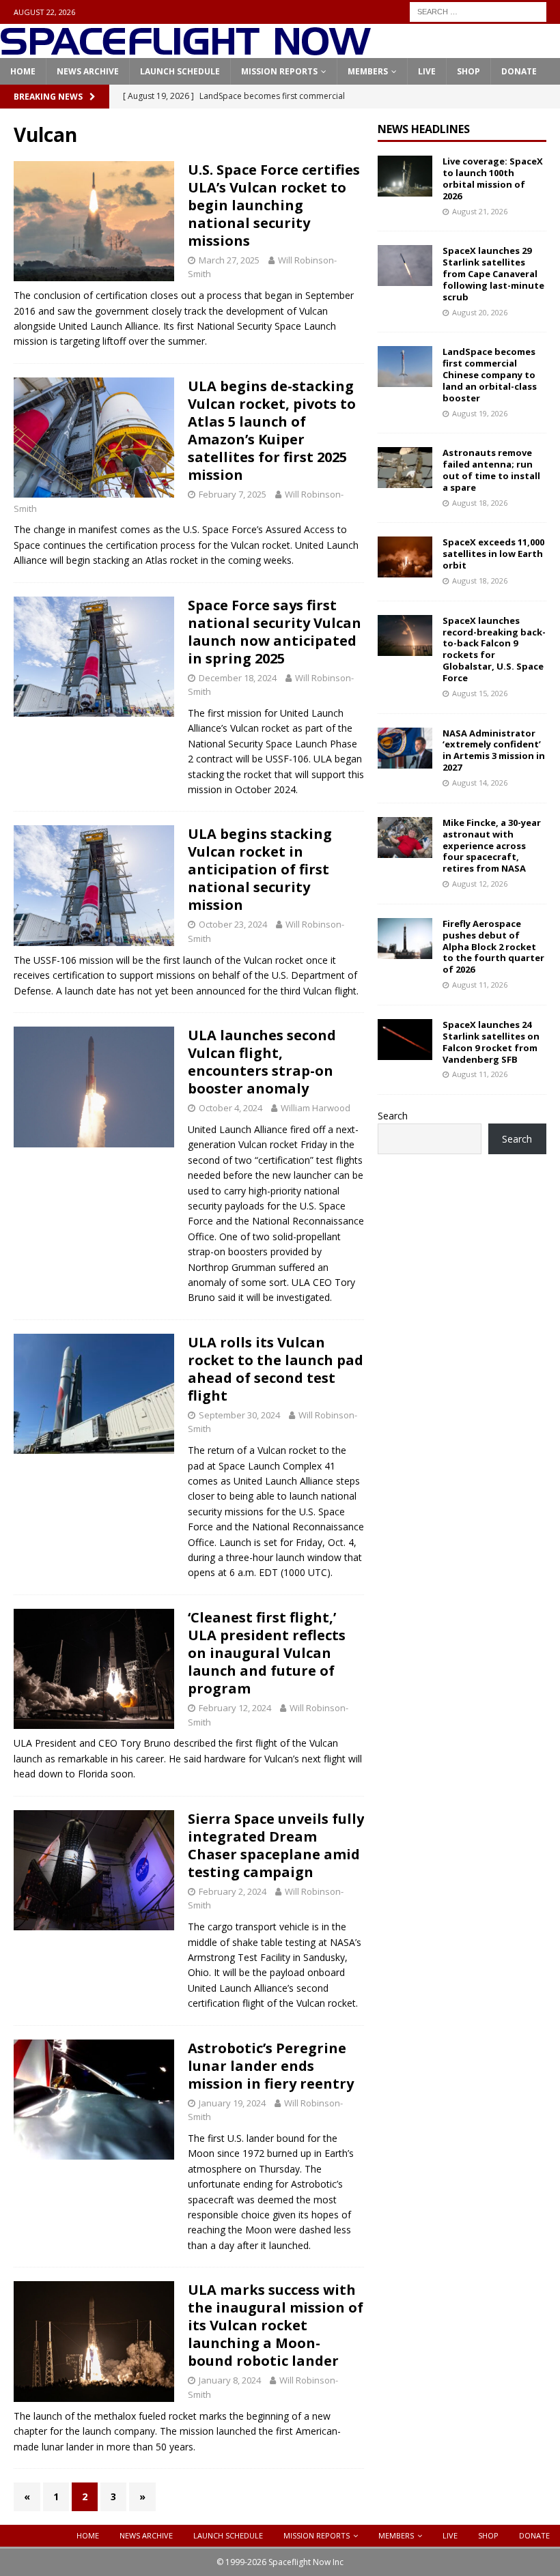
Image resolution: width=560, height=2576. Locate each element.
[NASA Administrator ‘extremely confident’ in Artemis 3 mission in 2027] (405, 748)
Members (368, 71)
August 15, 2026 (480, 693)
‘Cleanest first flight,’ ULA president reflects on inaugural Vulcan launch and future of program (267, 1653)
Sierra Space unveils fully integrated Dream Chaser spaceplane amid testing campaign (276, 1845)
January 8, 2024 (230, 2380)
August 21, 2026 (480, 211)
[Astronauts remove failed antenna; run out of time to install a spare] (405, 468)
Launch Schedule (180, 71)
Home (23, 71)
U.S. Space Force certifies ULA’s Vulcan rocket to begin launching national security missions (274, 205)
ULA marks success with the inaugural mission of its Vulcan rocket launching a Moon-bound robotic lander (276, 2325)
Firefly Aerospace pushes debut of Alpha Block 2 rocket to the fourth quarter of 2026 (493, 947)
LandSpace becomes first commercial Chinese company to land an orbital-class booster (490, 375)
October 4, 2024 (230, 1108)
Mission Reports (279, 71)
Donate (519, 71)
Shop (468, 71)
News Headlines (424, 129)
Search (393, 1116)
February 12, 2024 (235, 1708)
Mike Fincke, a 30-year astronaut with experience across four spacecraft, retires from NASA (492, 846)
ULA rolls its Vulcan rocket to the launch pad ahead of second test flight (276, 1369)
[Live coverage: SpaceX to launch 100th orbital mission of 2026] (405, 176)
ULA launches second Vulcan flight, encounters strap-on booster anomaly (262, 1062)
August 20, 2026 (480, 312)
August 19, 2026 (480, 413)
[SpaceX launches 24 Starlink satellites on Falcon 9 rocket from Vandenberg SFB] (405, 1040)
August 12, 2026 (480, 884)
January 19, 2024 (232, 2103)
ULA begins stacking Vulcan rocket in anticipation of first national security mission (260, 869)
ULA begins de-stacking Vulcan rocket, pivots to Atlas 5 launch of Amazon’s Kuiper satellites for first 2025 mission (272, 430)
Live (427, 71)
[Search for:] (478, 11)
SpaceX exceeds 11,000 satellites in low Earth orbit (493, 554)
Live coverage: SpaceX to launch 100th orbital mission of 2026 (493, 178)
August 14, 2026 (480, 783)
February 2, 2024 (233, 1891)
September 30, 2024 (239, 1415)
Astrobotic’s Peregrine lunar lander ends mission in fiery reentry (271, 2066)
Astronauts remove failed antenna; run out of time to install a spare (491, 470)
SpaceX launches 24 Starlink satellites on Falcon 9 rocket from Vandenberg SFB (491, 1042)
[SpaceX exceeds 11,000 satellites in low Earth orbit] (405, 557)
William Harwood (316, 1108)
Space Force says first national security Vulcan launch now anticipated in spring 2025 (275, 632)
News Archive (88, 71)
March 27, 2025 (229, 260)
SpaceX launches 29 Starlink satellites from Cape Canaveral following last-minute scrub (493, 274)
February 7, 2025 (233, 494)
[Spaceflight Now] (185, 50)
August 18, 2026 (480, 503)
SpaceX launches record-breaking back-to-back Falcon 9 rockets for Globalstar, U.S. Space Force (494, 649)
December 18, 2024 (238, 678)
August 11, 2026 (480, 985)
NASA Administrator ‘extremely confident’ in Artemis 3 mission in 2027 (494, 750)
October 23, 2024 (233, 924)
